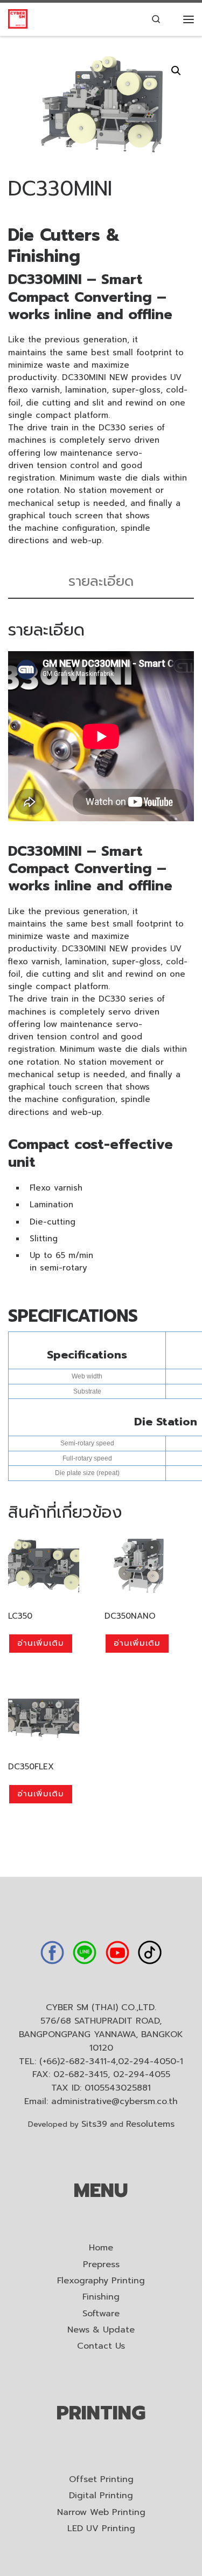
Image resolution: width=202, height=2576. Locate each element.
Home (101, 2248)
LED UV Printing (101, 2529)
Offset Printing (101, 2480)
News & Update (101, 2330)
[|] (18, 19)
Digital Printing (101, 2496)
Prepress (101, 2265)
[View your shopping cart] (172, 19)
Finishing (101, 2297)
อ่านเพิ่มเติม (41, 1643)
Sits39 (94, 2124)
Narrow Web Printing (101, 2513)
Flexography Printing (101, 2281)
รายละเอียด (101, 581)
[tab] (101, 582)
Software (101, 2314)
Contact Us (101, 2346)
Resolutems (150, 2124)
